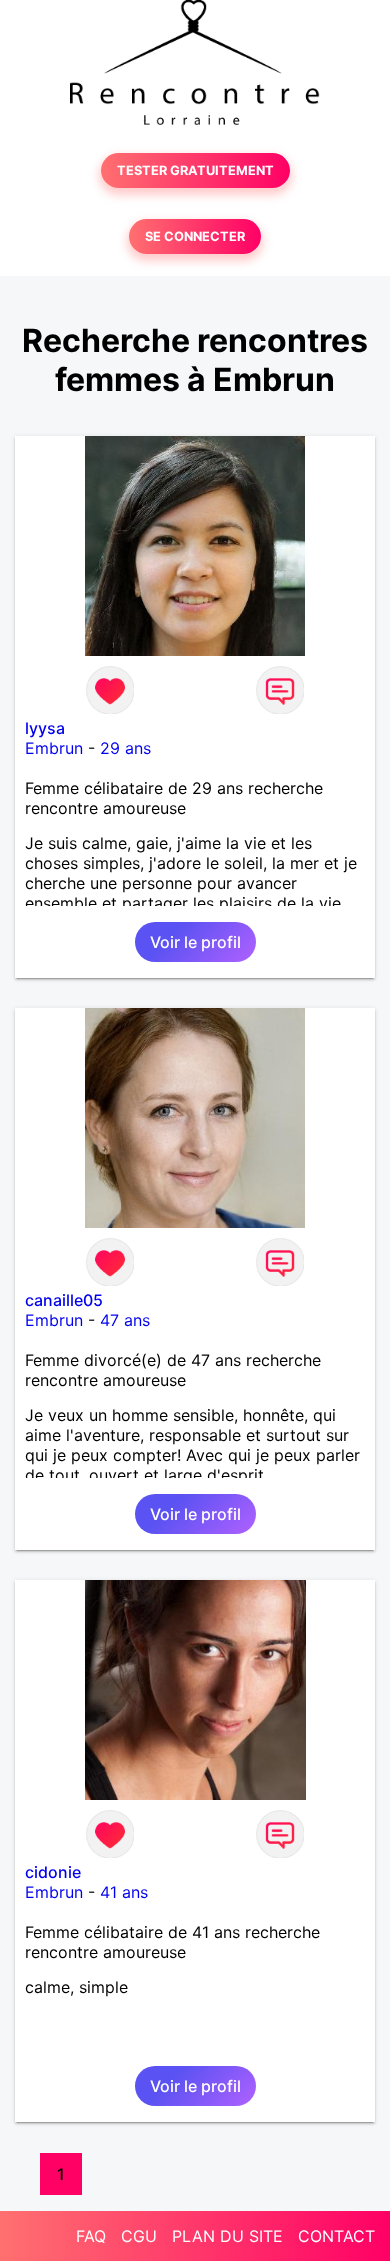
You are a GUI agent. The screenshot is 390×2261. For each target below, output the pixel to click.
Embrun (54, 748)
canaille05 (64, 1300)
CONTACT (336, 2236)
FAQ (91, 2236)
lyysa (45, 728)
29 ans (125, 748)
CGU (139, 2236)
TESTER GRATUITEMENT (195, 170)
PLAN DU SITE (227, 2236)
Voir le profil (195, 942)
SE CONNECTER (195, 236)
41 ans (124, 1892)
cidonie (53, 1872)
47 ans (125, 1320)
